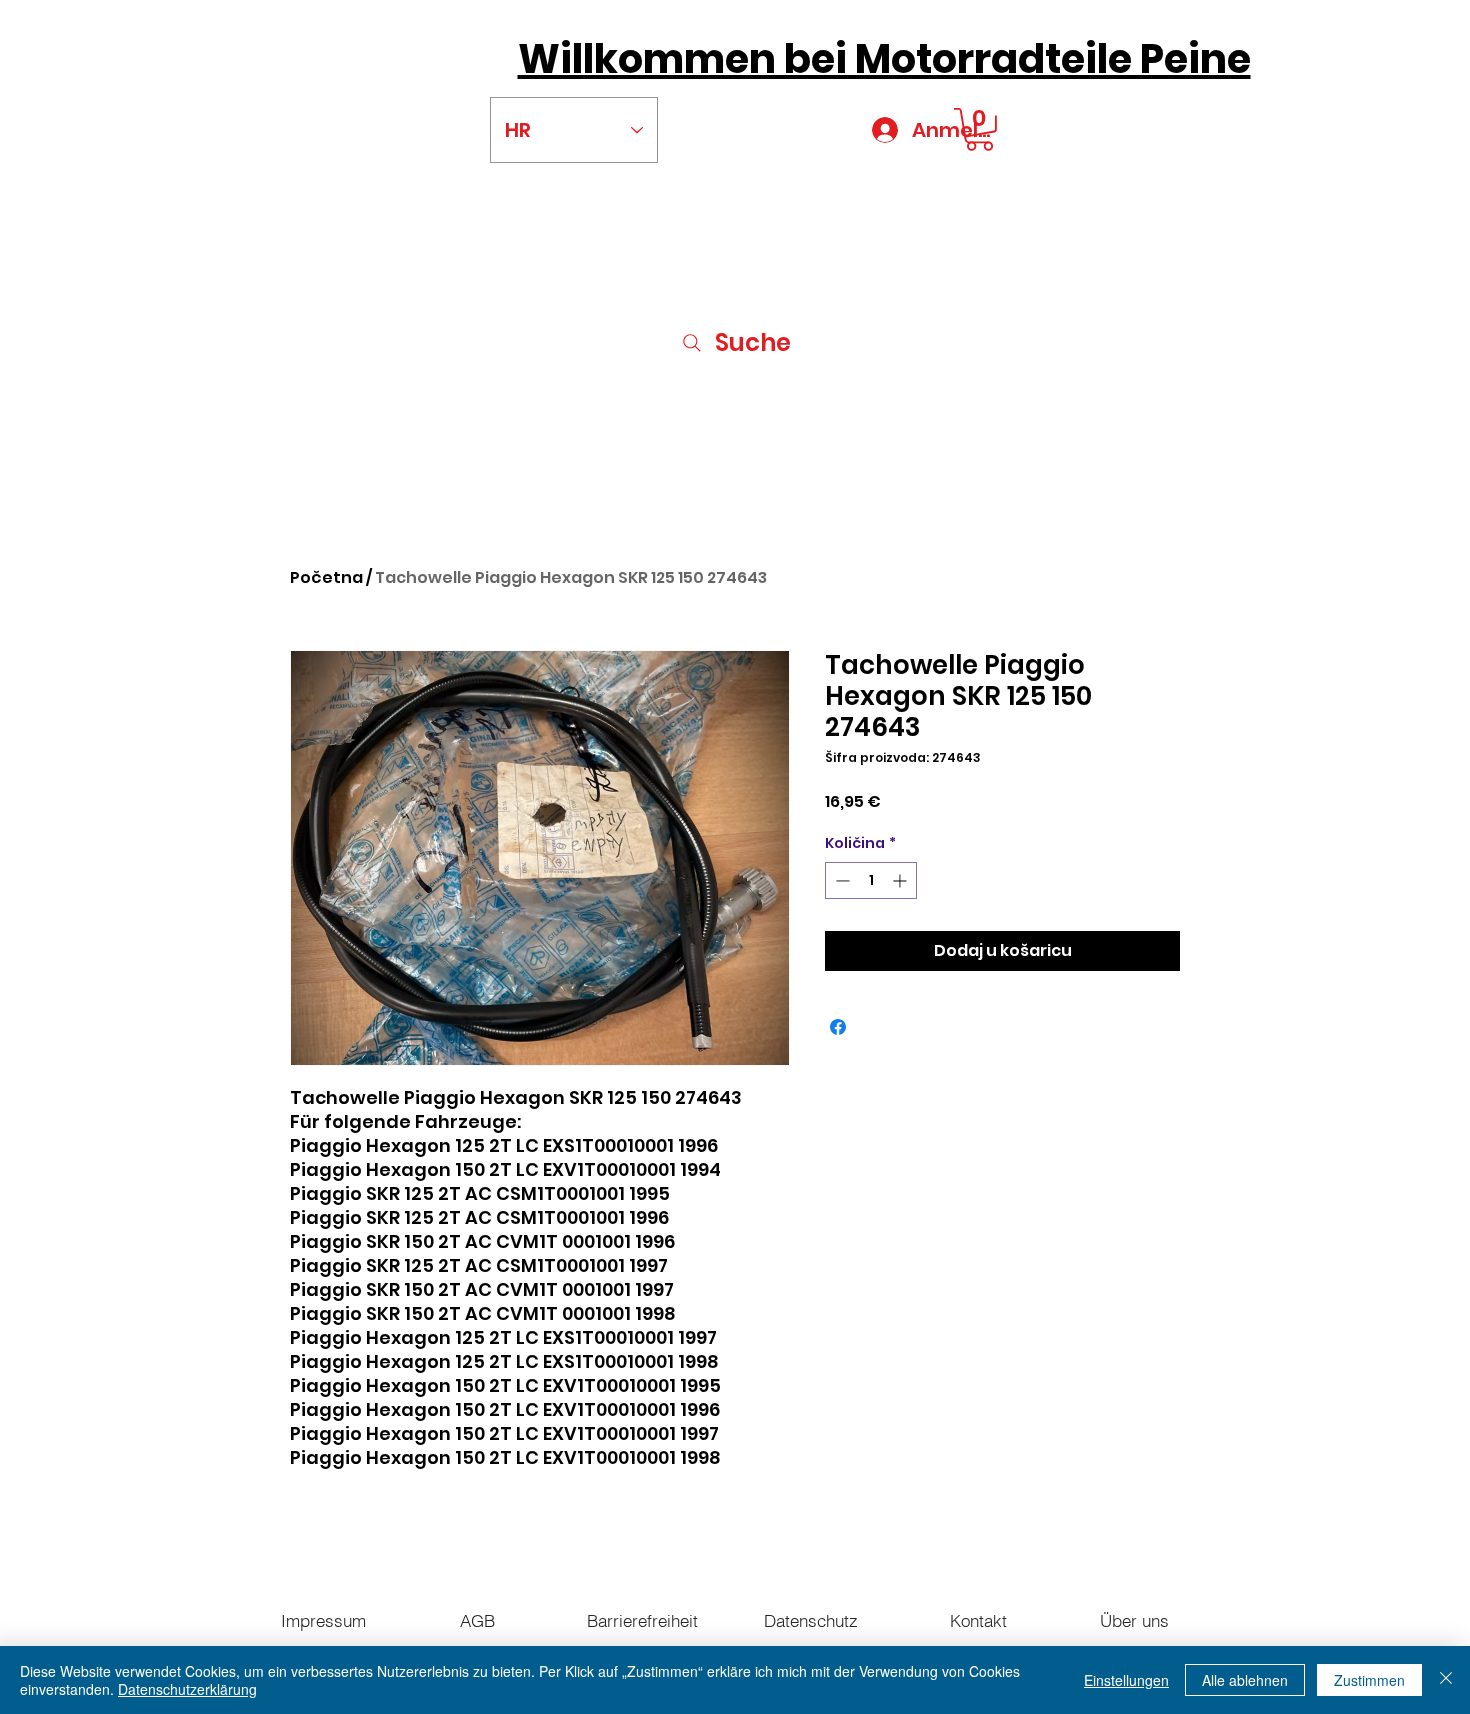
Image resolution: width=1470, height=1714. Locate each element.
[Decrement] (840, 880)
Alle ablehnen (1245, 1680)
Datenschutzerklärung (187, 1689)
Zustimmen (1369, 1680)
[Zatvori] (1446, 1680)
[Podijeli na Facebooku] (838, 1027)
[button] (979, 129)
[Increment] (901, 880)
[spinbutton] (871, 880)
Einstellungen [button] (1126, 1680)
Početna (326, 577)
